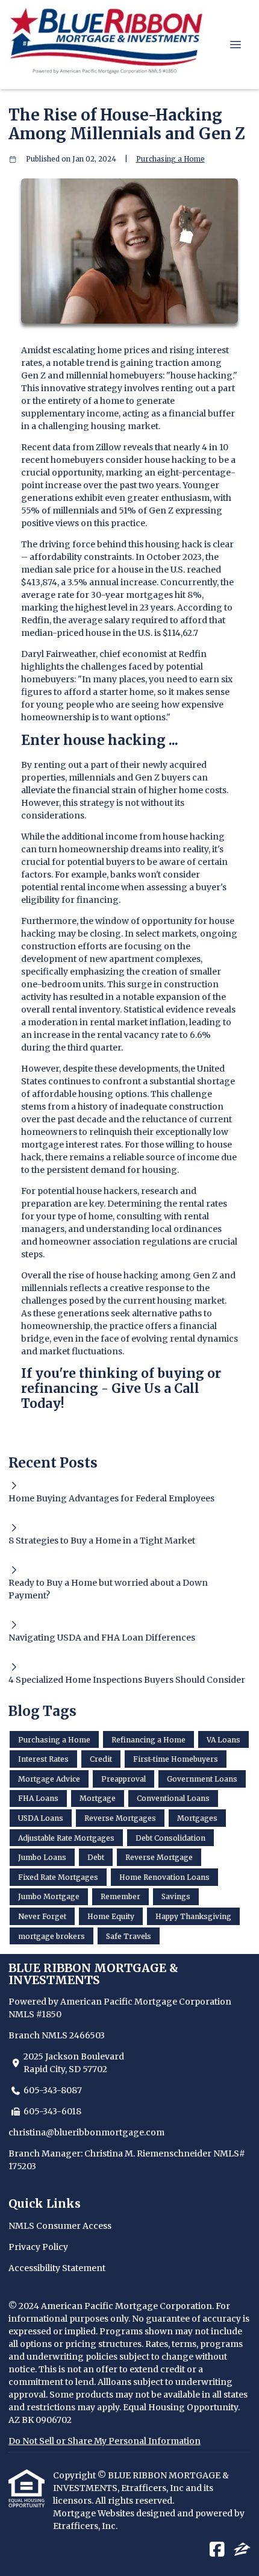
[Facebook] (217, 2550)
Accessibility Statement (57, 2268)
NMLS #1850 (35, 2014)
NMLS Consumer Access (60, 2226)
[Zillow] (242, 2550)
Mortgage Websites (95, 2513)
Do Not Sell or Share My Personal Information (105, 2441)
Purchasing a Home (170, 159)
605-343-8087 (53, 2090)
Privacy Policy (38, 2247)
